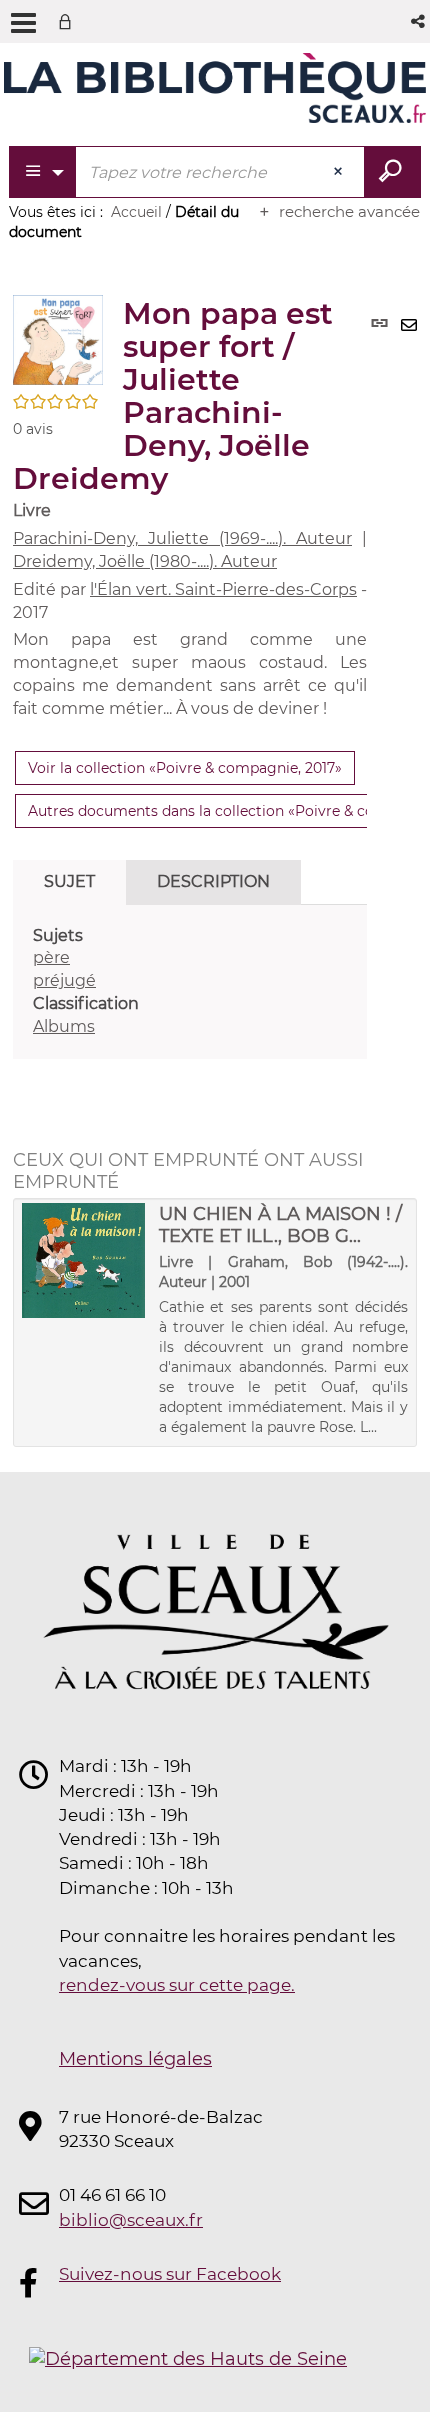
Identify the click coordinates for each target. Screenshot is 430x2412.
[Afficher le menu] (23, 23)
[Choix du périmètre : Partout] (43, 172)
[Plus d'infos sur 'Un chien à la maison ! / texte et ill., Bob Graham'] (83, 1260)
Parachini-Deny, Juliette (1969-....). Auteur (182, 538)
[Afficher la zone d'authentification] (69, 21)
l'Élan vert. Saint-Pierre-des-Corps (223, 589)
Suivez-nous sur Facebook (170, 2274)
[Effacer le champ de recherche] (340, 172)
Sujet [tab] (69, 881)
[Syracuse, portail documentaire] (215, 88)
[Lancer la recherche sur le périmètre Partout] (392, 172)
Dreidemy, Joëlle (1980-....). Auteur (145, 561)
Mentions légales (135, 2059)
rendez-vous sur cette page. (177, 1985)
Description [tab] (213, 881)
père (51, 957)
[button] (419, 21)
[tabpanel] (190, 982)
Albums (64, 1026)
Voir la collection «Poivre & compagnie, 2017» (185, 768)
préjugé (64, 980)
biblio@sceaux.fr (131, 2220)
